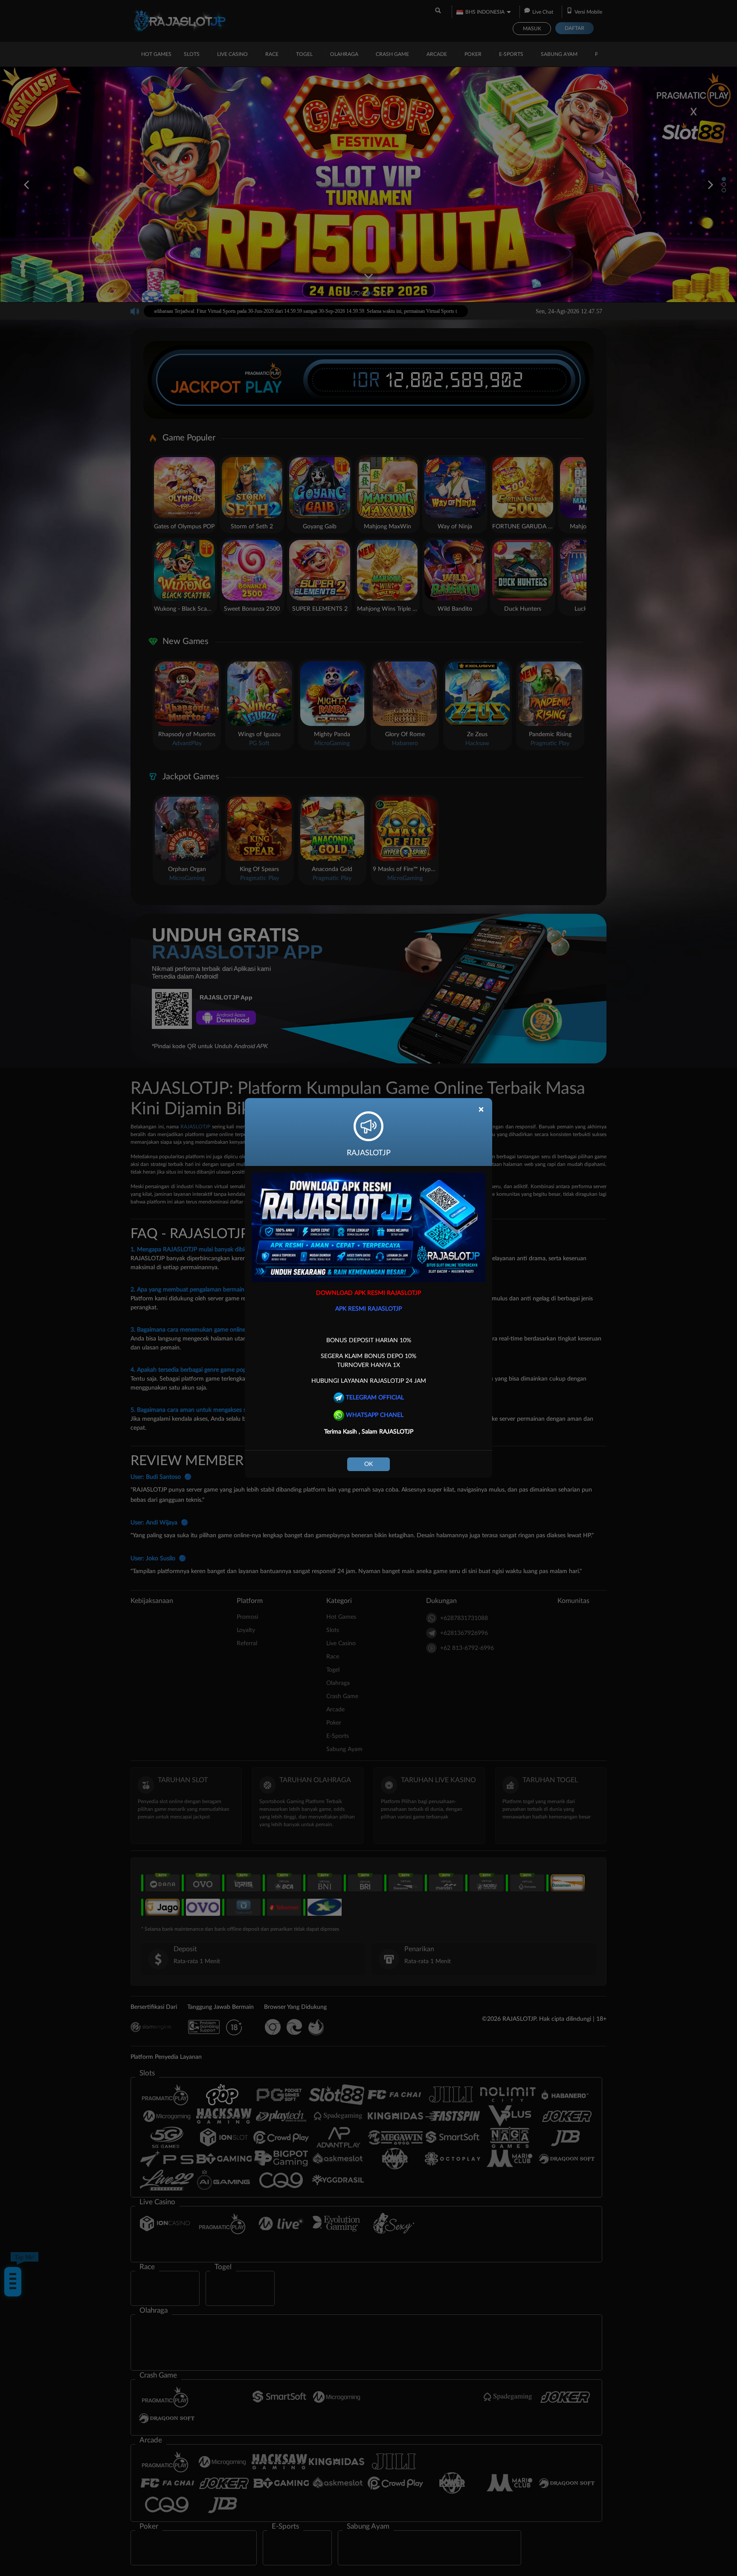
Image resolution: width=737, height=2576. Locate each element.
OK (368, 1464)
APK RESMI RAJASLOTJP (368, 1309)
